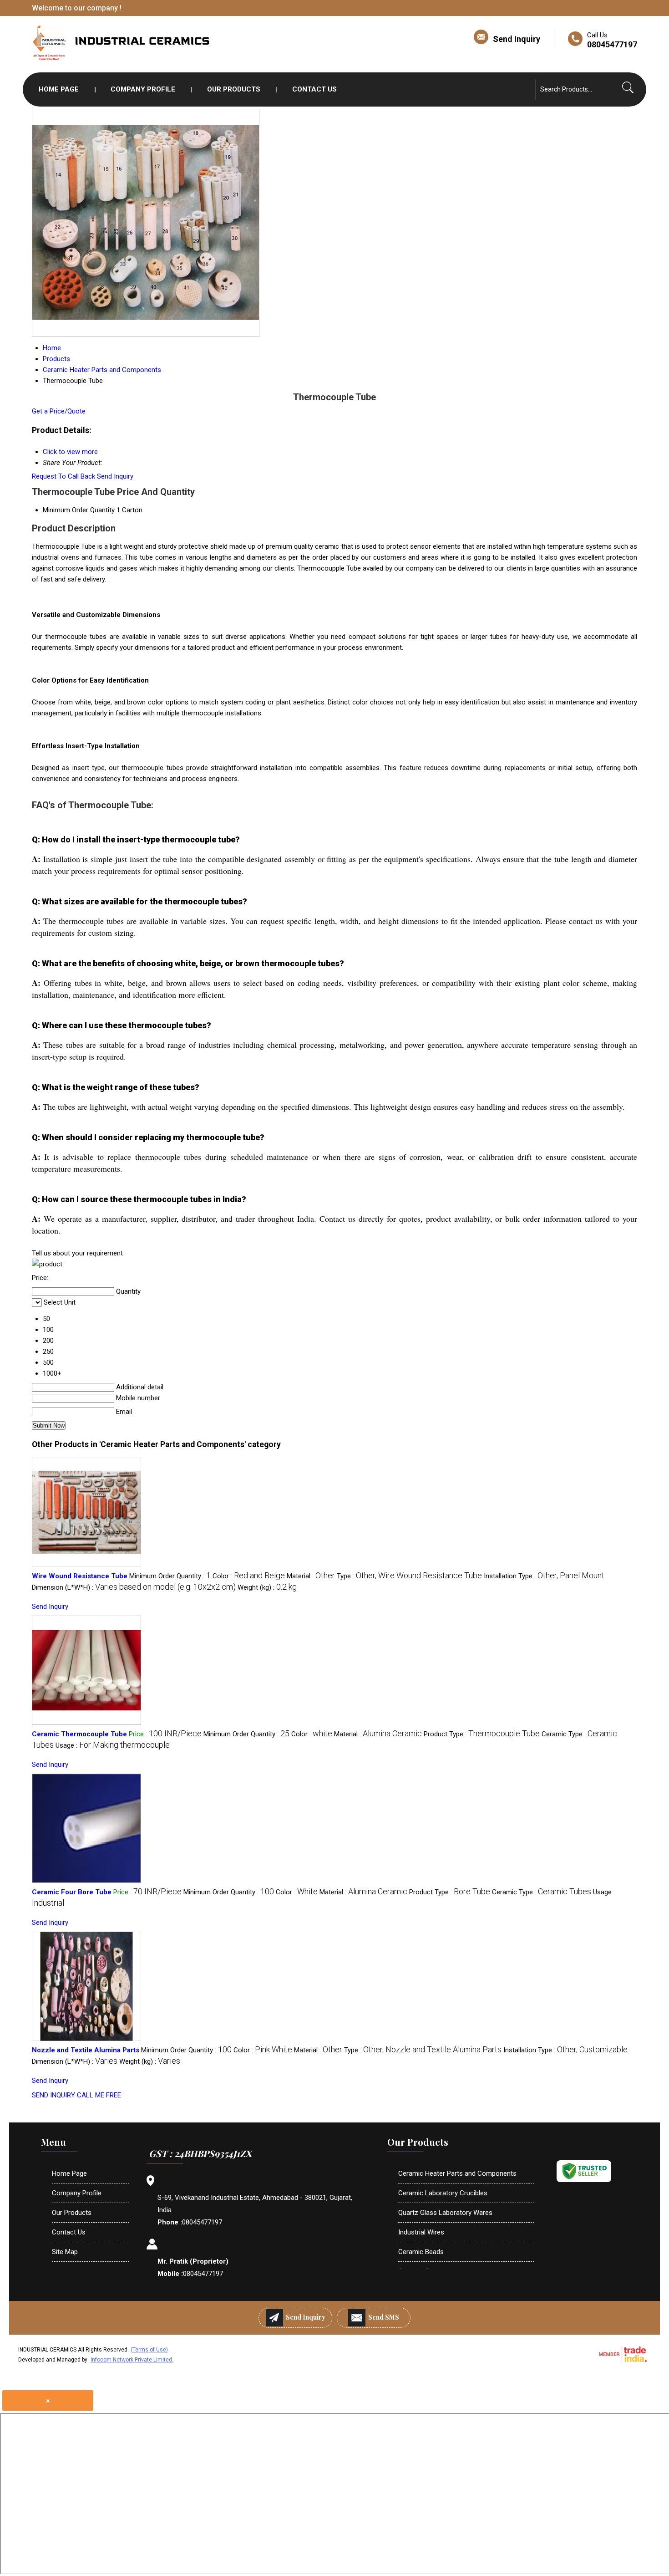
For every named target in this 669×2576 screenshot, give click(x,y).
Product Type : (482, 1734)
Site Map (65, 2252)
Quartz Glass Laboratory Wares (445, 2213)
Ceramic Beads (421, 2252)
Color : (249, 1576)
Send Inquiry (517, 39)
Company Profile (143, 89)
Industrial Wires (421, 2232)
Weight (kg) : (267, 1587)
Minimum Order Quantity (79, 510)
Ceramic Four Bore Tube (72, 1892)
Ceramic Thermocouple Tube (79, 1734)
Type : (409, 1576)
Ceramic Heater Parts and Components (457, 2173)
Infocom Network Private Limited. (132, 2360)
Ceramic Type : (542, 1892)
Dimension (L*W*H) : (134, 1587)
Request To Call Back (63, 476)
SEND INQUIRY (53, 2095)
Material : (311, 1576)
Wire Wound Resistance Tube (80, 1576)
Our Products (234, 89)
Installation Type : (544, 1576)
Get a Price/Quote (59, 411)
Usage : (113, 1745)
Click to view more (70, 452)
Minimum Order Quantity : (170, 1576)
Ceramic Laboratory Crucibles (443, 2193)
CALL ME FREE (99, 2095)
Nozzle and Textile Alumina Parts (86, 2050)
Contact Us (314, 89)
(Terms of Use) (149, 2350)
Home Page (59, 89)
